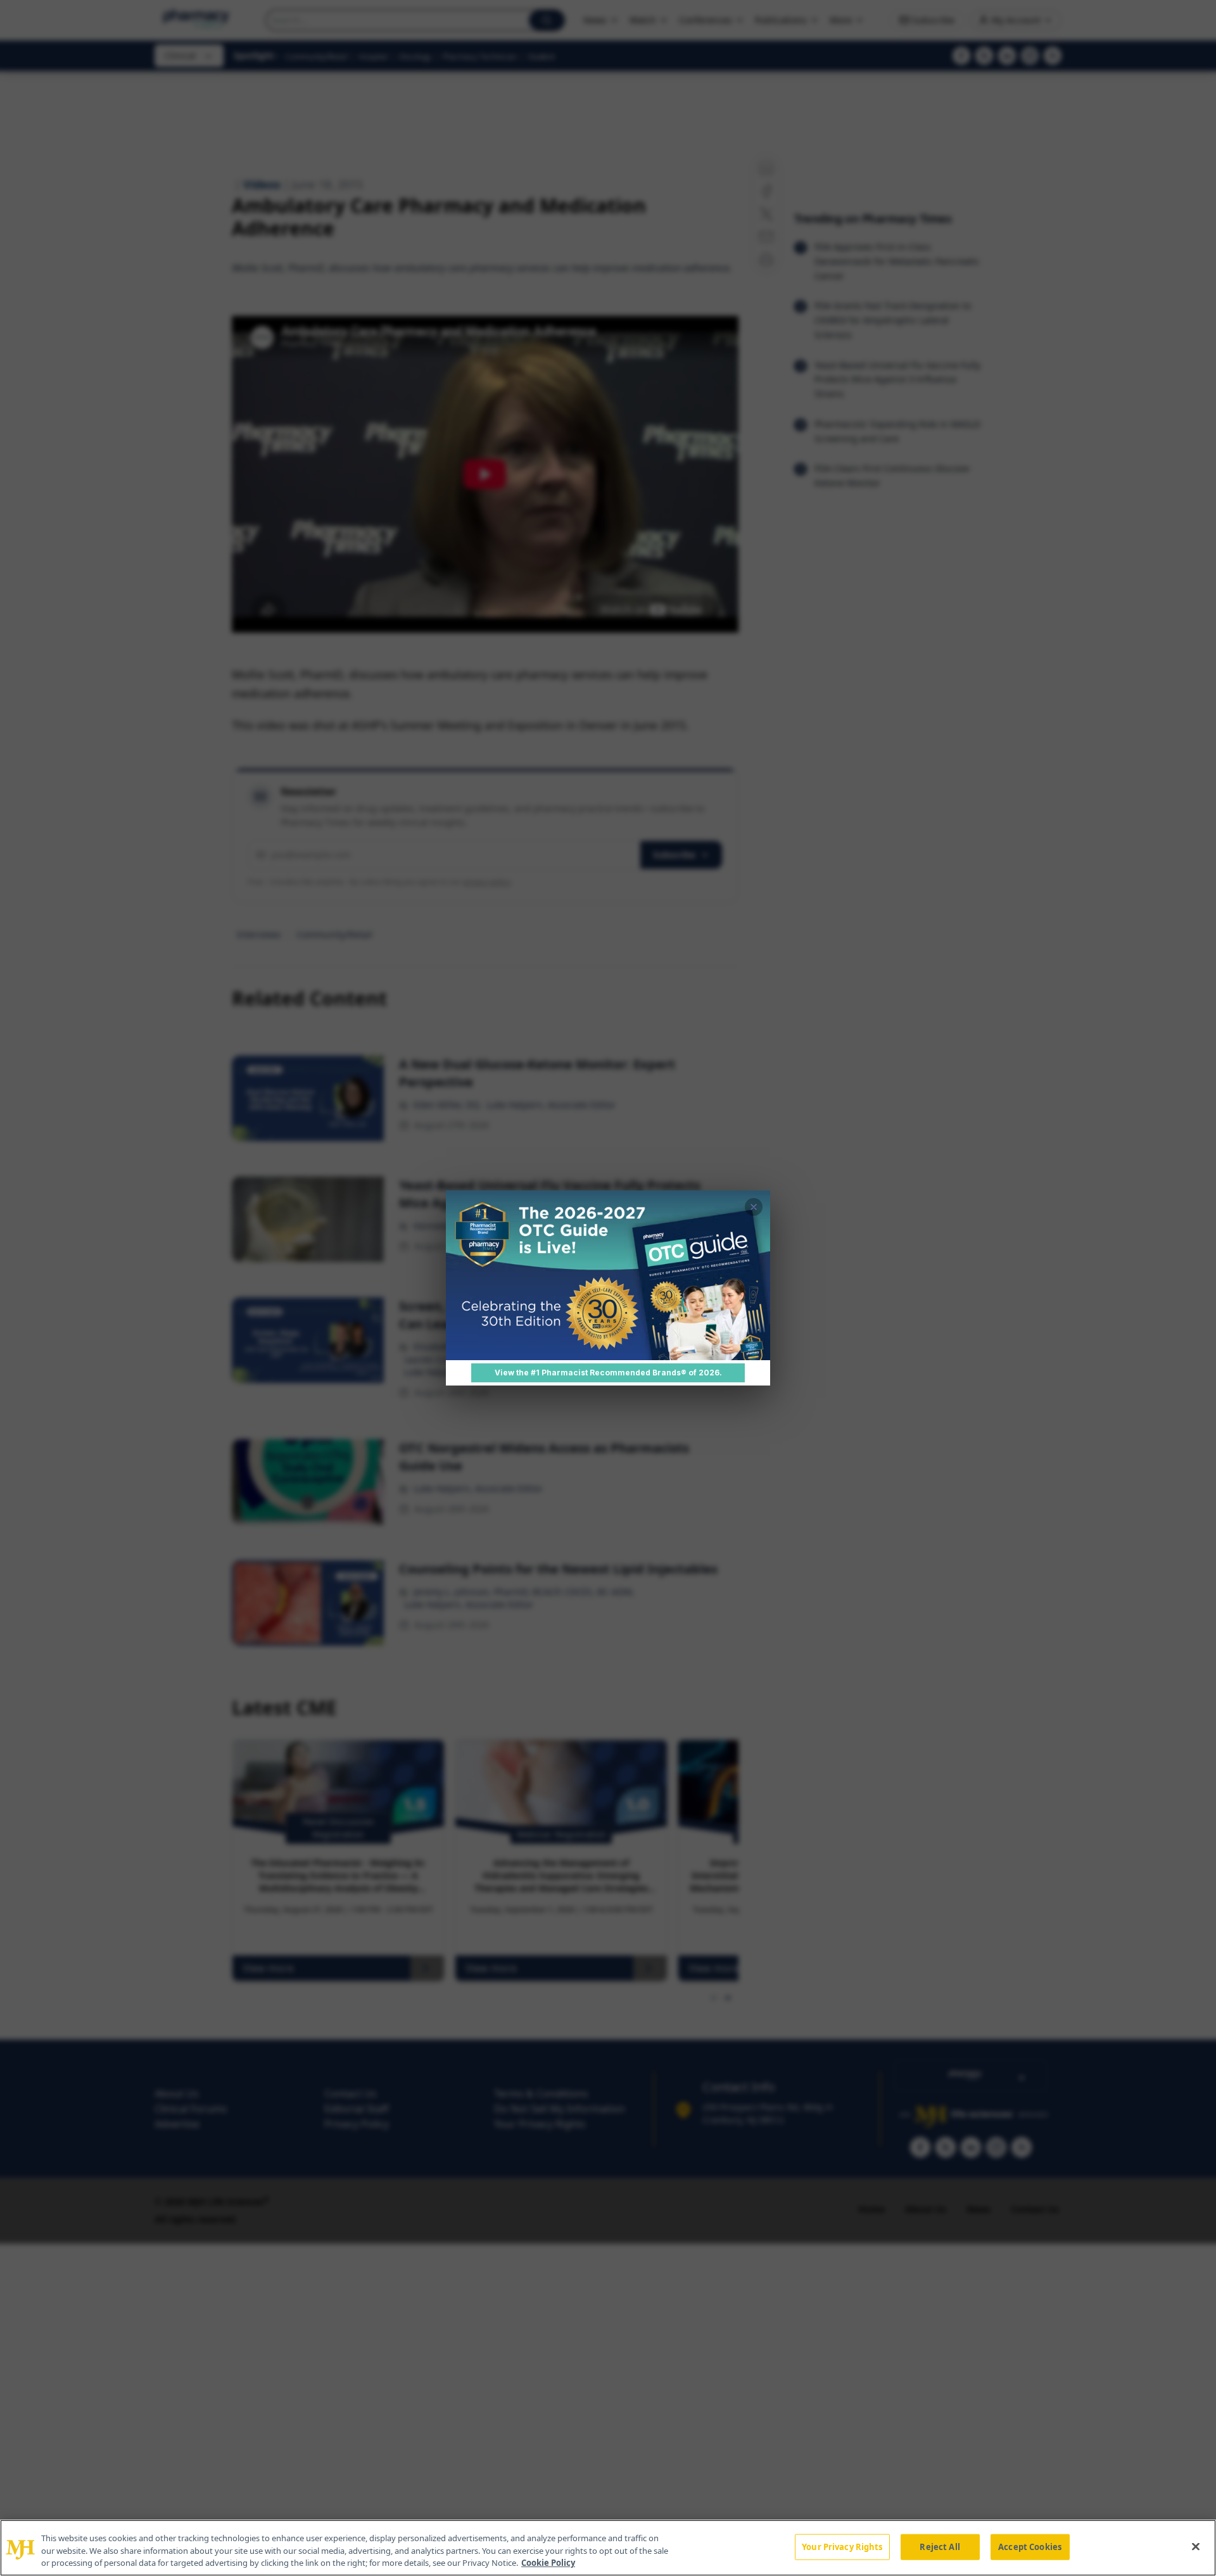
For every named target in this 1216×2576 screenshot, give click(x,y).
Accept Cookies (1030, 2546)
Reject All (940, 2546)
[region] (608, 2548)
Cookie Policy (548, 2563)
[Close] (1196, 2546)
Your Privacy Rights (842, 2546)
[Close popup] (754, 1207)
